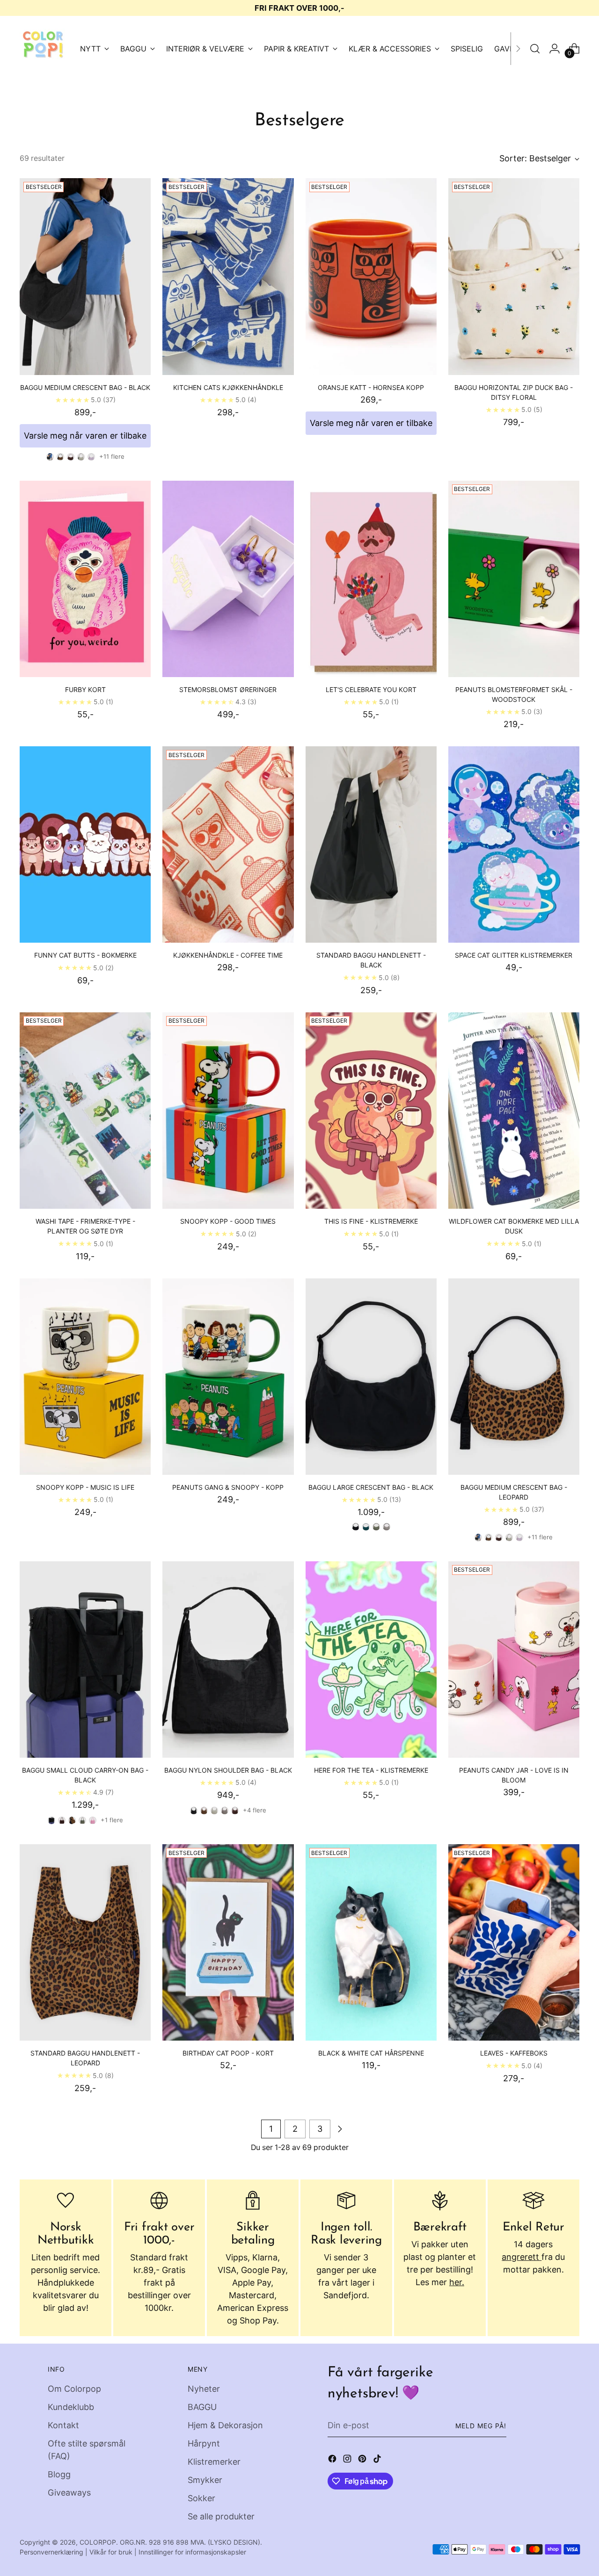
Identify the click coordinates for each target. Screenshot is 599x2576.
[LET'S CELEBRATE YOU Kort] (371, 579)
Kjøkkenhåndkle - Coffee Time (228, 955)
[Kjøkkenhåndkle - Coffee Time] (228, 844)
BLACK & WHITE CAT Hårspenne (371, 2053)
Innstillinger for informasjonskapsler (192, 2552)
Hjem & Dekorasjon (225, 2425)
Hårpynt (204, 2443)
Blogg (59, 2474)
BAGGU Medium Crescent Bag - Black (85, 387)
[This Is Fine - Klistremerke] (371, 1111)
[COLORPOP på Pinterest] (363, 2460)
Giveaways (69, 2493)
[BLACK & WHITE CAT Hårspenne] (371, 1942)
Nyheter (204, 2389)
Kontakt (63, 2425)
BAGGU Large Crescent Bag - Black (371, 1487)
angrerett (522, 2257)
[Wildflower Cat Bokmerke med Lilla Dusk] (514, 1111)
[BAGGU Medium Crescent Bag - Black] (85, 276)
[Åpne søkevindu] (535, 49)
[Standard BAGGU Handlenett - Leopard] (85, 1942)
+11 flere (112, 456)
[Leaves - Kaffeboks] (514, 1942)
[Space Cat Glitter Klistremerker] (514, 844)
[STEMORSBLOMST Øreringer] (228, 579)
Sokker (201, 2498)
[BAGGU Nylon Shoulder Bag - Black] (228, 1660)
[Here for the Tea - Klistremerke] (371, 1660)
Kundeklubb (71, 2407)
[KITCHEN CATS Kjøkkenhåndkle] (228, 276)
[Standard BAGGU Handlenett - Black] (371, 844)
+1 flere (112, 1820)
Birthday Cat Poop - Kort (228, 2053)
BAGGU (202, 2407)
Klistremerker (214, 2462)
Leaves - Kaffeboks (514, 2053)
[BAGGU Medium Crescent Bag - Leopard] (514, 1377)
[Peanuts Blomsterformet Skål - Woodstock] (514, 579)
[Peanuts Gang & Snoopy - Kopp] (228, 1377)
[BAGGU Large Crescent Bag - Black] (371, 1377)
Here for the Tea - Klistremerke (371, 1770)
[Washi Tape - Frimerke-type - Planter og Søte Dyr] (85, 1111)
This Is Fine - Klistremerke (371, 1221)
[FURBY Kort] (85, 579)
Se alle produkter (221, 2516)
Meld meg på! (481, 2426)
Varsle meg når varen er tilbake (85, 436)
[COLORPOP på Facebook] (333, 2460)
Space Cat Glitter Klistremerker (514, 955)
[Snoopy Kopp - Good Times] (228, 1111)
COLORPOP (98, 2542)
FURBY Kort (85, 689)
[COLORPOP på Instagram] (348, 2460)
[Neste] (518, 49)
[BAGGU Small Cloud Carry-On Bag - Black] (85, 1660)
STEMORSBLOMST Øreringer (228, 689)
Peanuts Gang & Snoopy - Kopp (228, 1487)
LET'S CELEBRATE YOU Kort (371, 689)
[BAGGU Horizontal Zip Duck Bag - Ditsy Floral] (514, 276)
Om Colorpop (74, 2389)
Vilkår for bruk (111, 2552)
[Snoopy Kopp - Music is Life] (85, 1377)
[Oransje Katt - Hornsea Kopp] (371, 276)
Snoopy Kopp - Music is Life (85, 1487)
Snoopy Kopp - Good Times (228, 1221)
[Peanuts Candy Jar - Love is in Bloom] (514, 1660)
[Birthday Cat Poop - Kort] (228, 1942)
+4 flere (255, 1810)
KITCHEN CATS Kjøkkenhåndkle (228, 387)
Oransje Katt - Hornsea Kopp (371, 387)
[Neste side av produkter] (340, 2129)
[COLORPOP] (43, 49)
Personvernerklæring (51, 2552)
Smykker (205, 2480)
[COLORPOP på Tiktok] (378, 2460)
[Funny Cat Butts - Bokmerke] (85, 844)
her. (457, 2282)
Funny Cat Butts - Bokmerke (85, 955)
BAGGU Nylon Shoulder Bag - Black (228, 1770)
